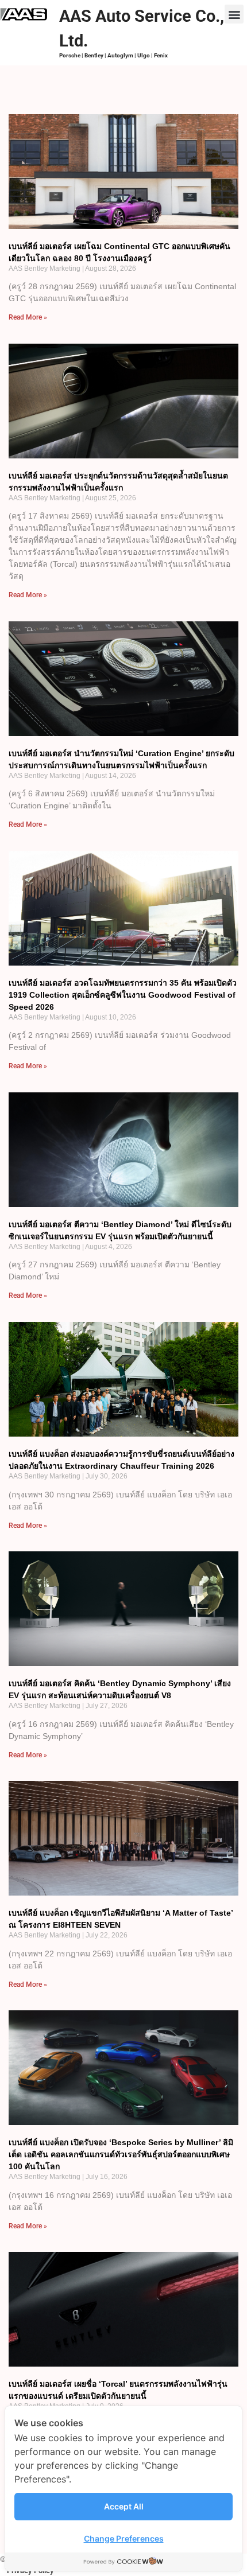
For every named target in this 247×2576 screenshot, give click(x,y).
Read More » (28, 317)
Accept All (124, 2506)
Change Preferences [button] (124, 2538)
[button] (234, 14)
